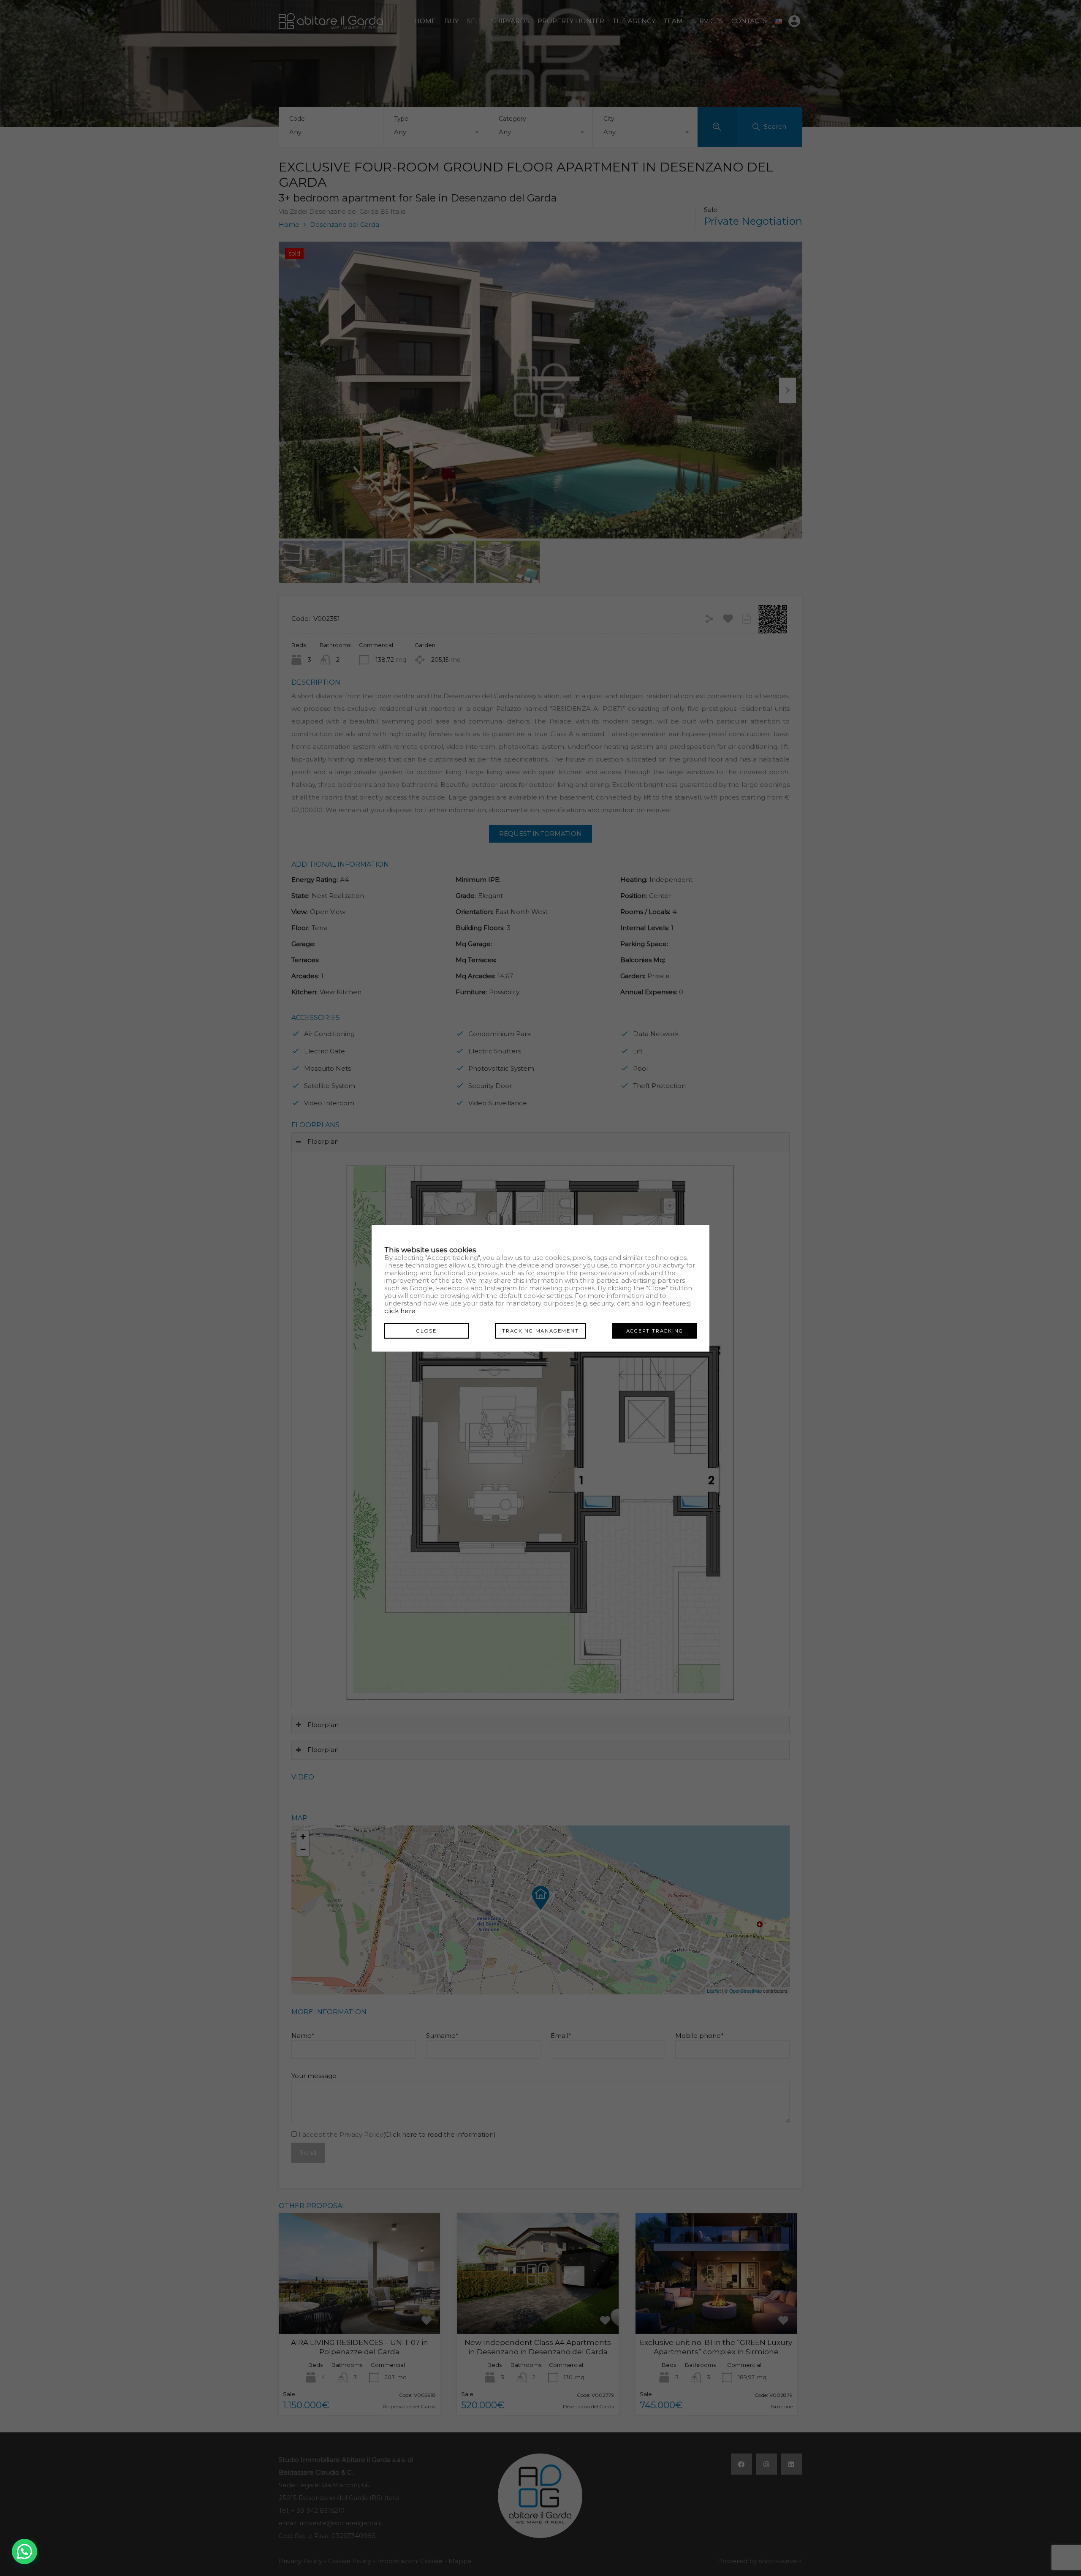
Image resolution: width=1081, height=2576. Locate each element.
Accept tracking (655, 1331)
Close (426, 1331)
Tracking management (540, 1331)
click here (400, 1311)
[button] (24, 2552)
